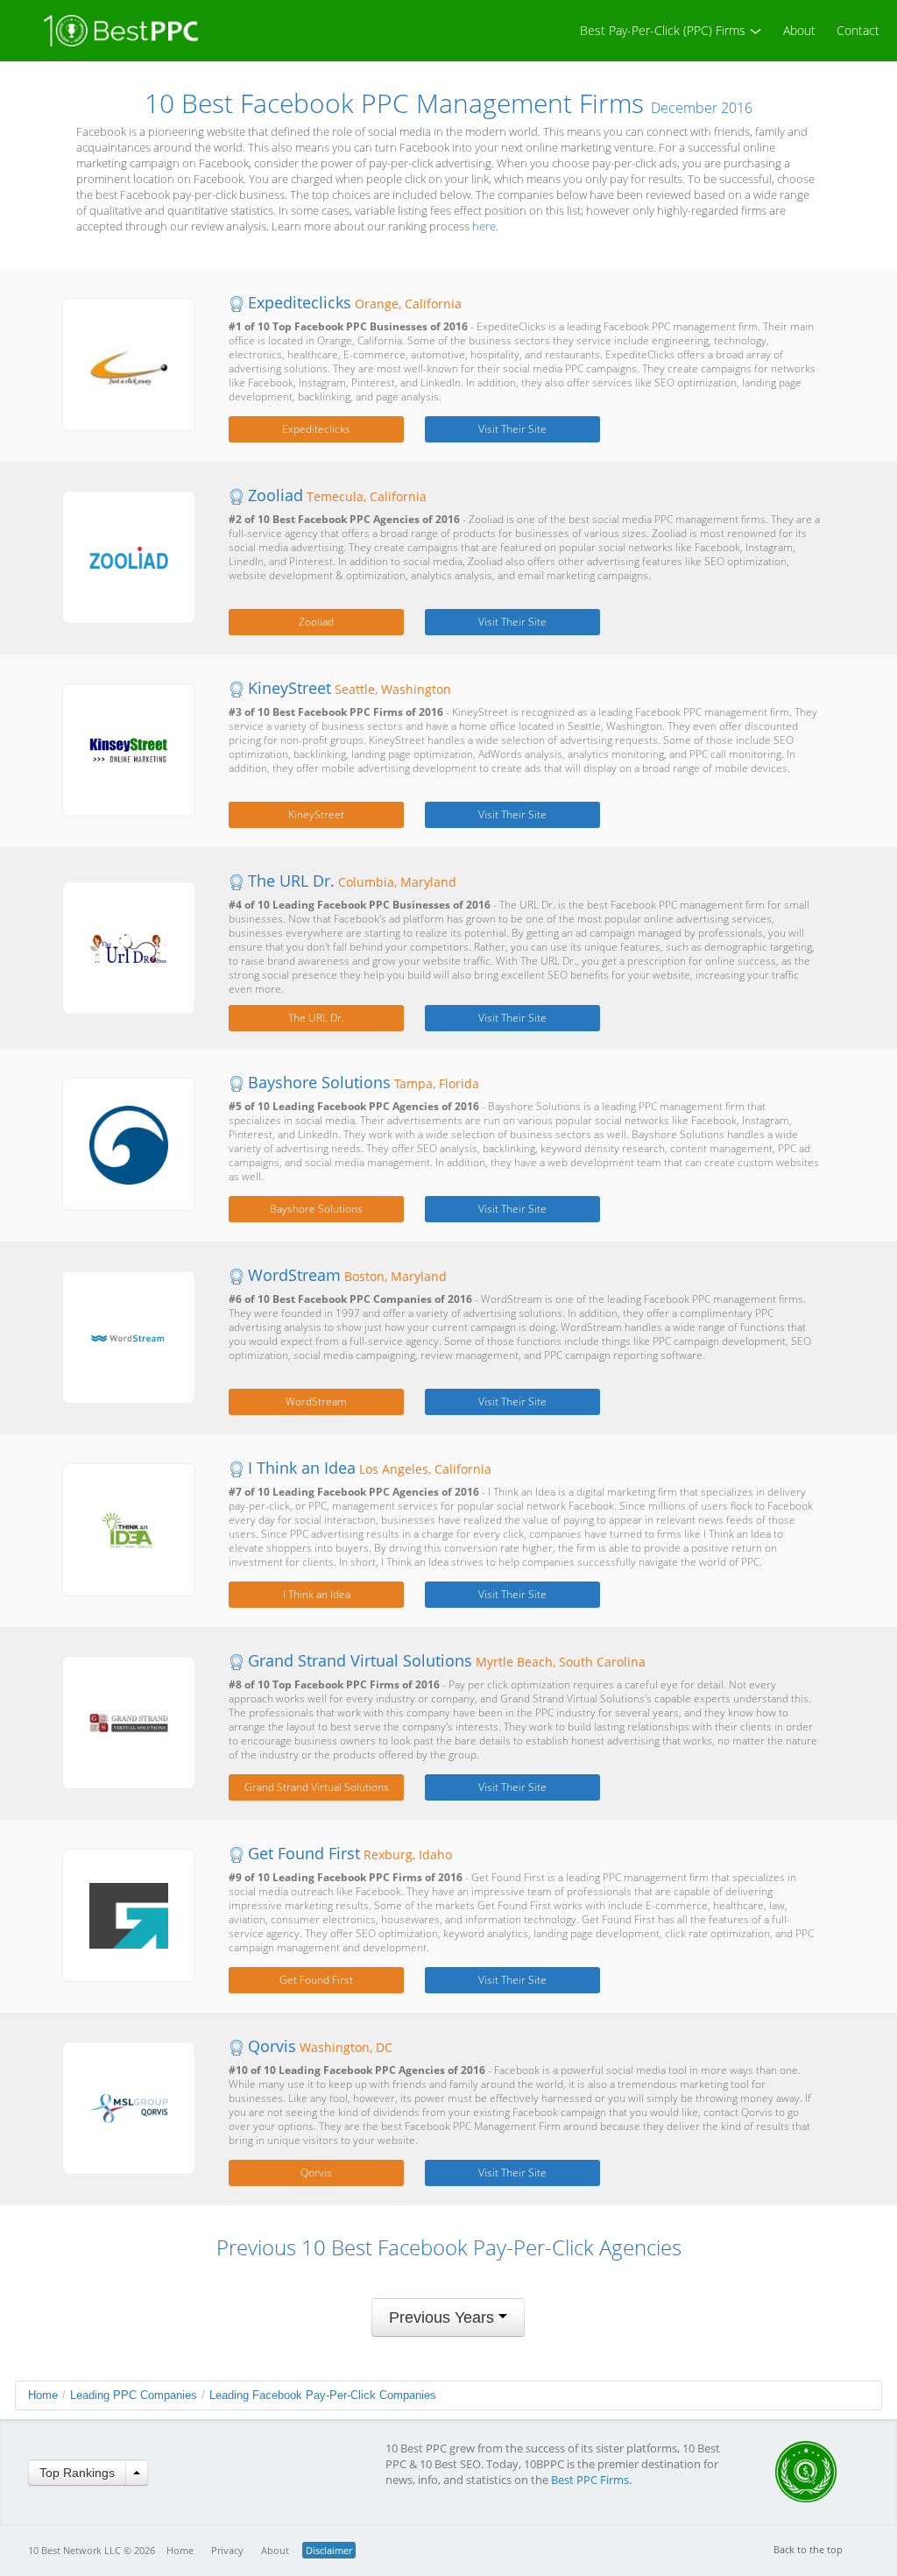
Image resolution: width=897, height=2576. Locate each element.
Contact (858, 30)
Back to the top (808, 2549)
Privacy (227, 2550)
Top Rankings (77, 2473)
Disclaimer (329, 2550)
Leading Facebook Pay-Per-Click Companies (323, 2395)
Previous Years (444, 2318)
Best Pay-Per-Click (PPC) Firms (664, 30)
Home (43, 2395)
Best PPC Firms (590, 2480)
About (799, 30)
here (484, 226)
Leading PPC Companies (134, 2395)
